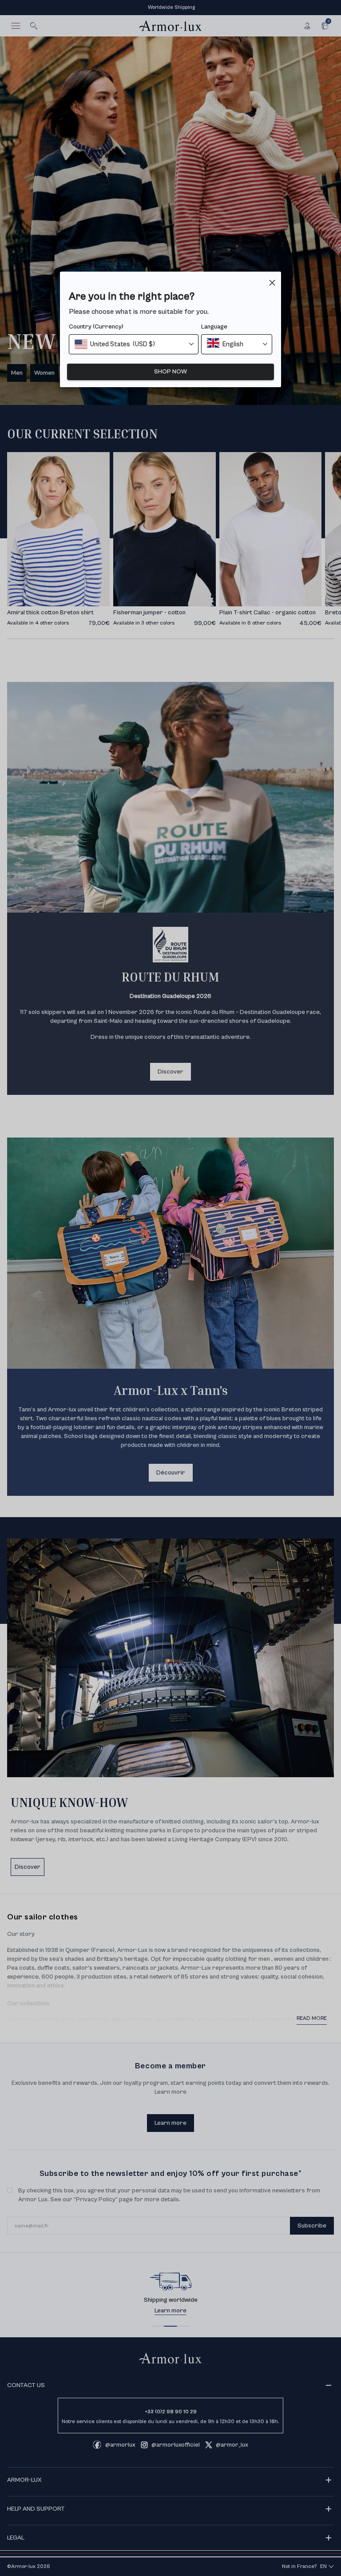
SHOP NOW (170, 372)
